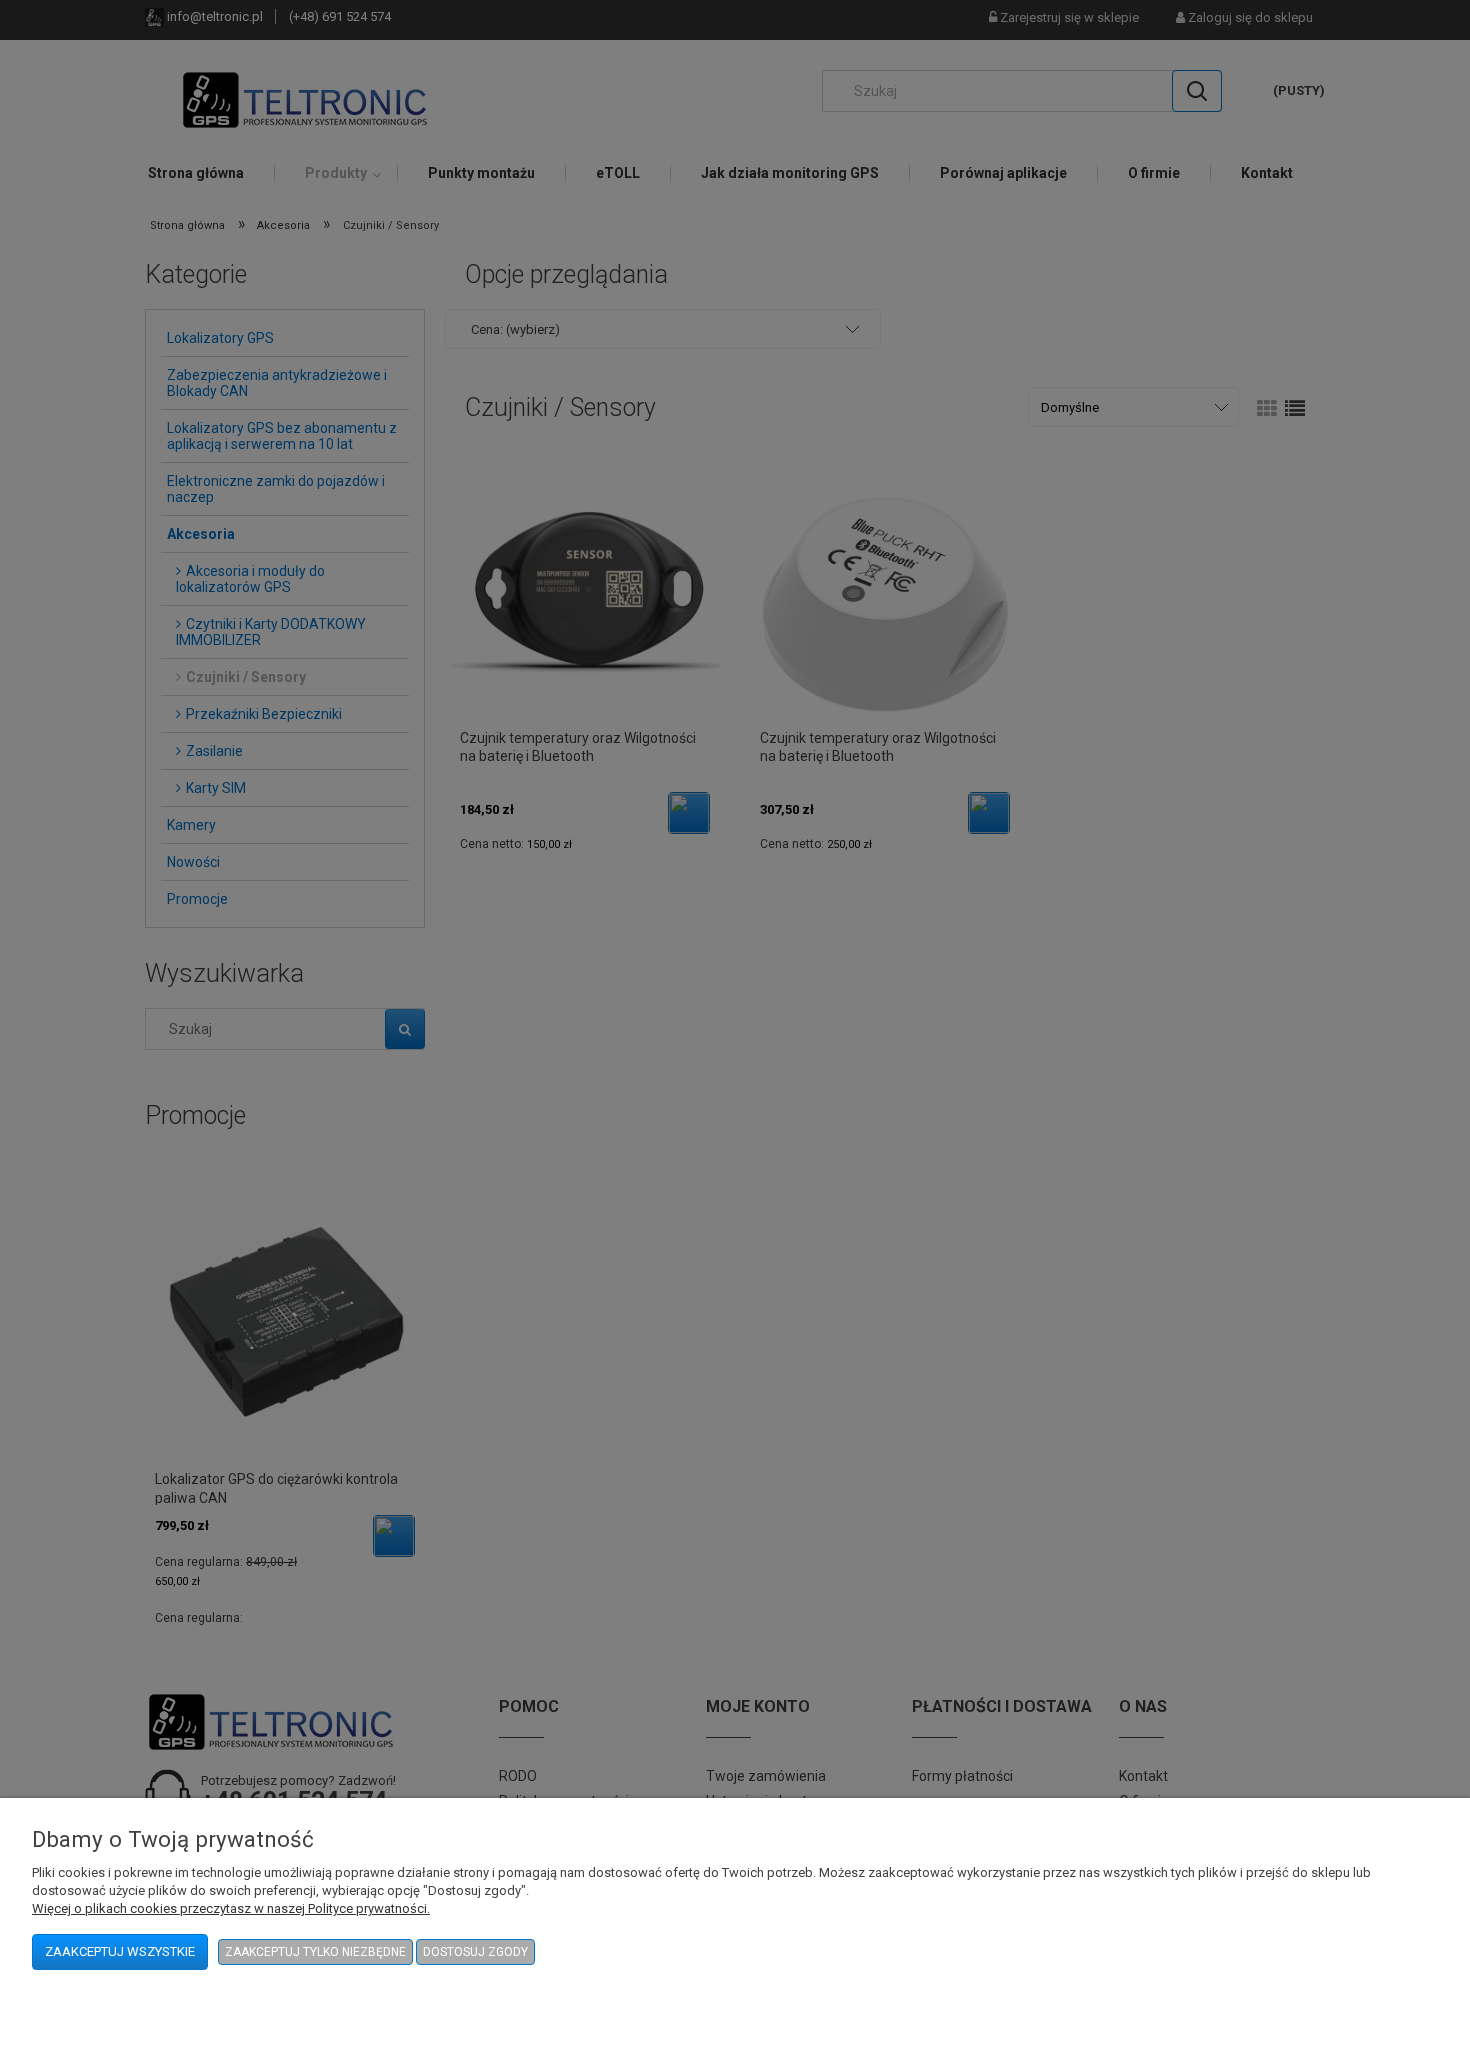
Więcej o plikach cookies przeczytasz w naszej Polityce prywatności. (231, 1908)
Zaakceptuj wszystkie (120, 1951)
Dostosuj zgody (475, 1952)
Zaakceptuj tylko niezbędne (315, 1952)
